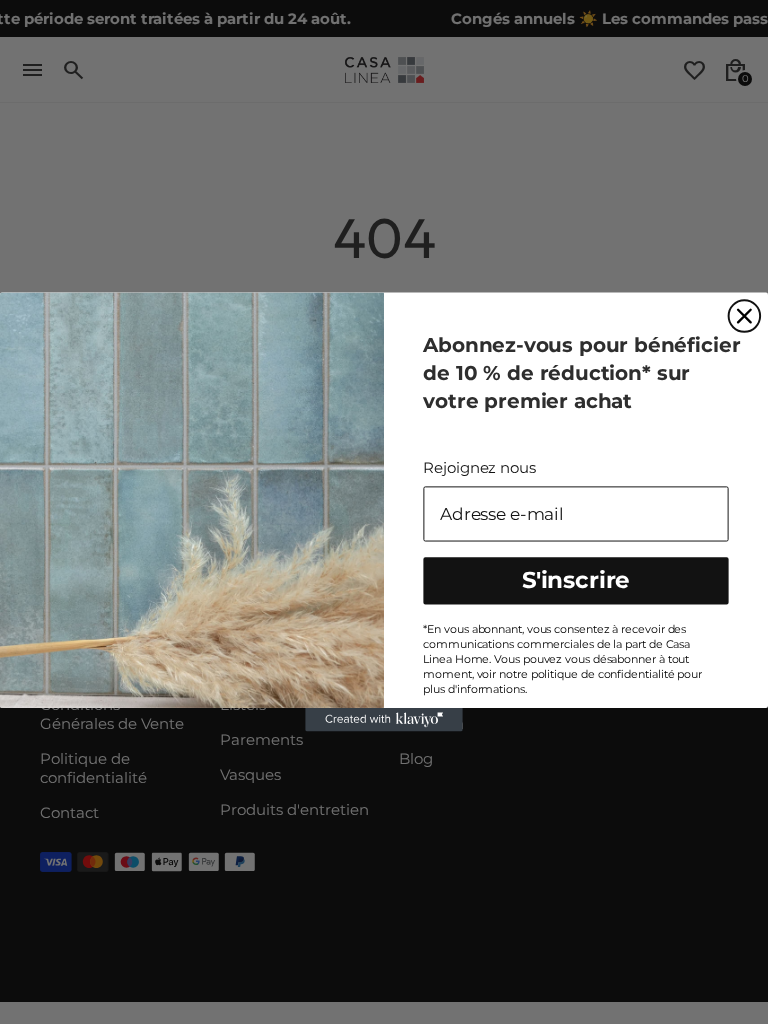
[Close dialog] (745, 317)
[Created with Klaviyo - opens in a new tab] (384, 720)
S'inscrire (576, 580)
